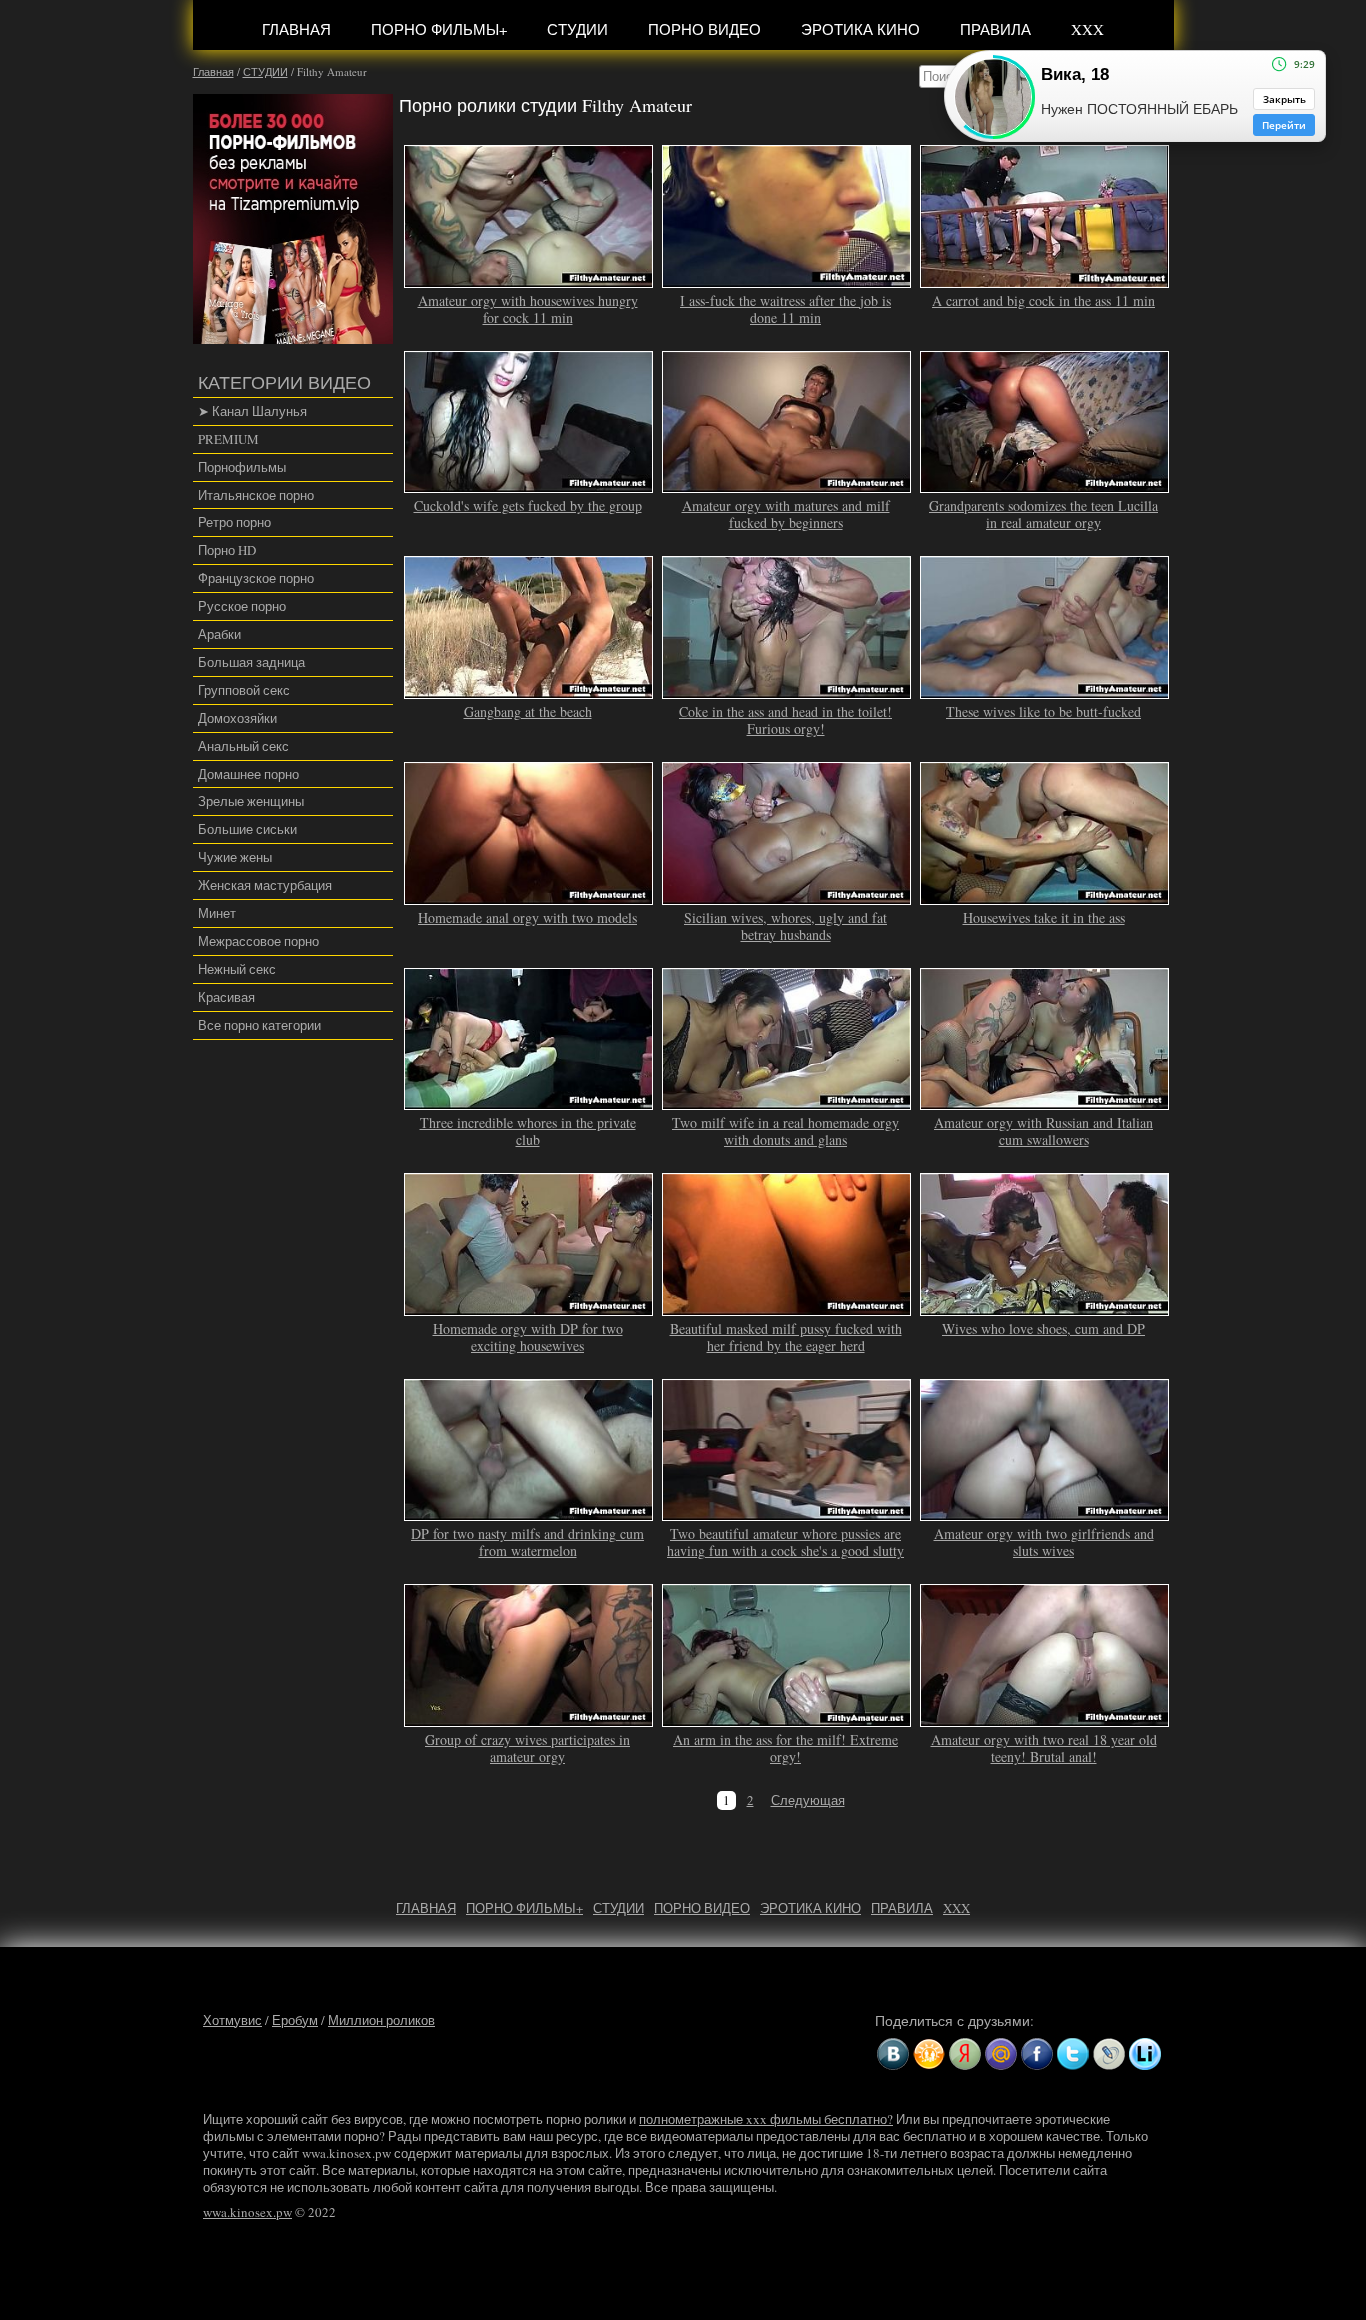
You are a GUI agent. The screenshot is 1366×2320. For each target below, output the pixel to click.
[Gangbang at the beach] (529, 690)
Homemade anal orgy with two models (527, 917)
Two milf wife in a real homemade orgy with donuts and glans (785, 1131)
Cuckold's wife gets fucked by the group (528, 505)
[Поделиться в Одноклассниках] (929, 2054)
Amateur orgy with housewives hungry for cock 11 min (528, 309)
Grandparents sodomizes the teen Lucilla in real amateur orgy (1043, 514)
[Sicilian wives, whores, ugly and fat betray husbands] (787, 896)
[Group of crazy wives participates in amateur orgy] (529, 1718)
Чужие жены (235, 857)
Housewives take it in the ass (1044, 917)
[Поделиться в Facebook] (1037, 2054)
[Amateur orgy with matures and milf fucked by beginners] (787, 485)
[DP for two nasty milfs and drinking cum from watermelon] (529, 1513)
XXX (1087, 29)
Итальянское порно (256, 495)
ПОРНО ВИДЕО (704, 29)
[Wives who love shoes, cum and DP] (1045, 1307)
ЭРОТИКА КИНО (860, 29)
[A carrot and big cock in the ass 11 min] (1045, 279)
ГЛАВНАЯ (296, 29)
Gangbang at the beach (528, 711)
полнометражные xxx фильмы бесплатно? (766, 2119)
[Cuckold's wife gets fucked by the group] (529, 485)
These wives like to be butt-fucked (1043, 711)
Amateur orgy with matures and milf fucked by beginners (786, 514)
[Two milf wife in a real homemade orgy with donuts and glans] (787, 1101)
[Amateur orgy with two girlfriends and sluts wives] (1045, 1513)
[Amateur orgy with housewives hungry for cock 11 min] (529, 279)
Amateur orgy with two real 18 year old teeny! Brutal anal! (1044, 1748)
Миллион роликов (381, 2020)
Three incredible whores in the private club (528, 1131)
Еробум (295, 2020)
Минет (217, 913)
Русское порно (242, 606)
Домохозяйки (237, 718)
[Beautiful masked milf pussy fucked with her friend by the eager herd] (787, 1307)
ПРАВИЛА (995, 29)
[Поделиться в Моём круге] (965, 2054)
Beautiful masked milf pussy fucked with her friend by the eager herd (786, 1337)
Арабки (219, 634)
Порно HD (227, 550)
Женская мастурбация (265, 885)
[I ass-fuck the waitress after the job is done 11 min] (787, 279)
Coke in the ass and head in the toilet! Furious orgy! (785, 720)
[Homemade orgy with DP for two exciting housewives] (529, 1307)
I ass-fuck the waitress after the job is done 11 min (785, 309)
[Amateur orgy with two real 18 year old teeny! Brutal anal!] (1045, 1718)
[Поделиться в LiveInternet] (1145, 2054)
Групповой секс (244, 690)
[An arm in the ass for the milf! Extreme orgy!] (787, 1718)
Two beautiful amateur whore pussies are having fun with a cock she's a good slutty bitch (785, 1550)
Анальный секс (243, 746)
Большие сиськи (247, 829)
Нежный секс (237, 969)
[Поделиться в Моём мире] (1001, 2054)
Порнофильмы (242, 467)
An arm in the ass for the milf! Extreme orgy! (785, 1748)
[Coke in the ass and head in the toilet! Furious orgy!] (787, 690)
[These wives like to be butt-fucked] (1045, 690)
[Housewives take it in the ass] (1045, 896)
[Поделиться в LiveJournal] (1109, 2054)
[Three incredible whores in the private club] (529, 1101)
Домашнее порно (248, 774)
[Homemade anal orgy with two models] (529, 896)
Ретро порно (234, 522)
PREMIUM (228, 439)
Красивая (226, 997)
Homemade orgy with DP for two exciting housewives (528, 1337)
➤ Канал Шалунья (252, 411)
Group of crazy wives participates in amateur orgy (527, 1748)
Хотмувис (232, 2020)
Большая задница (251, 662)
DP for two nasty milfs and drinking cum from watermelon (527, 1542)
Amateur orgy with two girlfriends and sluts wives (1044, 1542)
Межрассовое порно (258, 941)
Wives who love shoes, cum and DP (1043, 1328)
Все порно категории (259, 1025)
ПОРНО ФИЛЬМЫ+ (439, 29)
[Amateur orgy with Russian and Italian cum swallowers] (1045, 1101)
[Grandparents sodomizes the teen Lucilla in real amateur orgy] (1045, 485)
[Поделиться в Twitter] (1073, 2054)
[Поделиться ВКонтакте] (893, 2054)
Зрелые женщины (251, 801)
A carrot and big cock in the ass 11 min (1043, 300)
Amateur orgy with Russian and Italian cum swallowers (1043, 1131)
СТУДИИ (577, 29)
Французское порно (256, 578)
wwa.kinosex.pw (247, 2212)
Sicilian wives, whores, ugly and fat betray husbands (785, 926)
